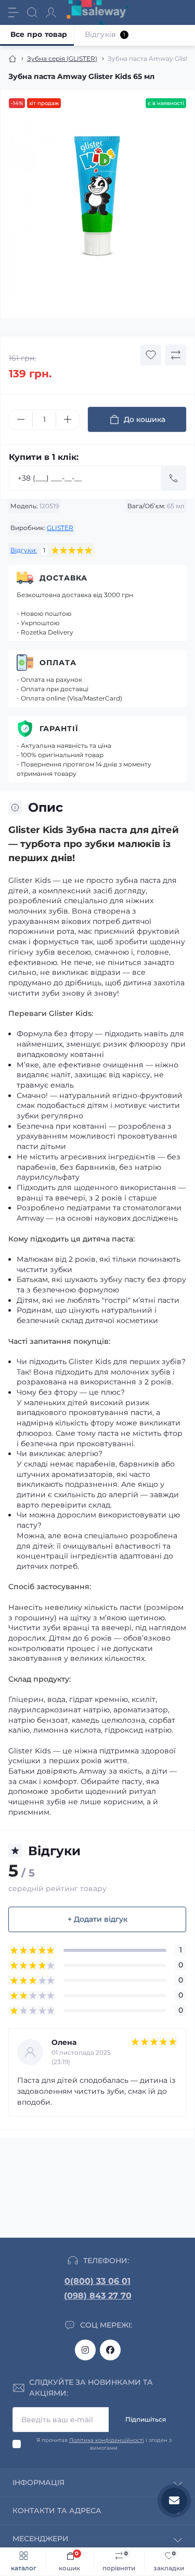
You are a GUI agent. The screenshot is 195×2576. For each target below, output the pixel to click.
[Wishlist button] (151, 355)
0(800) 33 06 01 (97, 2281)
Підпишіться (146, 2419)
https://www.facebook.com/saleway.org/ (110, 2350)
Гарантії (59, 729)
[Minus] (21, 419)
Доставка (63, 578)
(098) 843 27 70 (98, 2296)
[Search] (32, 12)
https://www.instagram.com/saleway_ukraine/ (85, 2350)
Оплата (58, 663)
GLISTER (60, 528)
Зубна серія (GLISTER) (62, 58)
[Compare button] (176, 355)
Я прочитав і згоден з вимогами (104, 2444)
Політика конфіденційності (107, 2440)
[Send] (174, 478)
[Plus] (68, 419)
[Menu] (14, 12)
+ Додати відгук (97, 1919)
